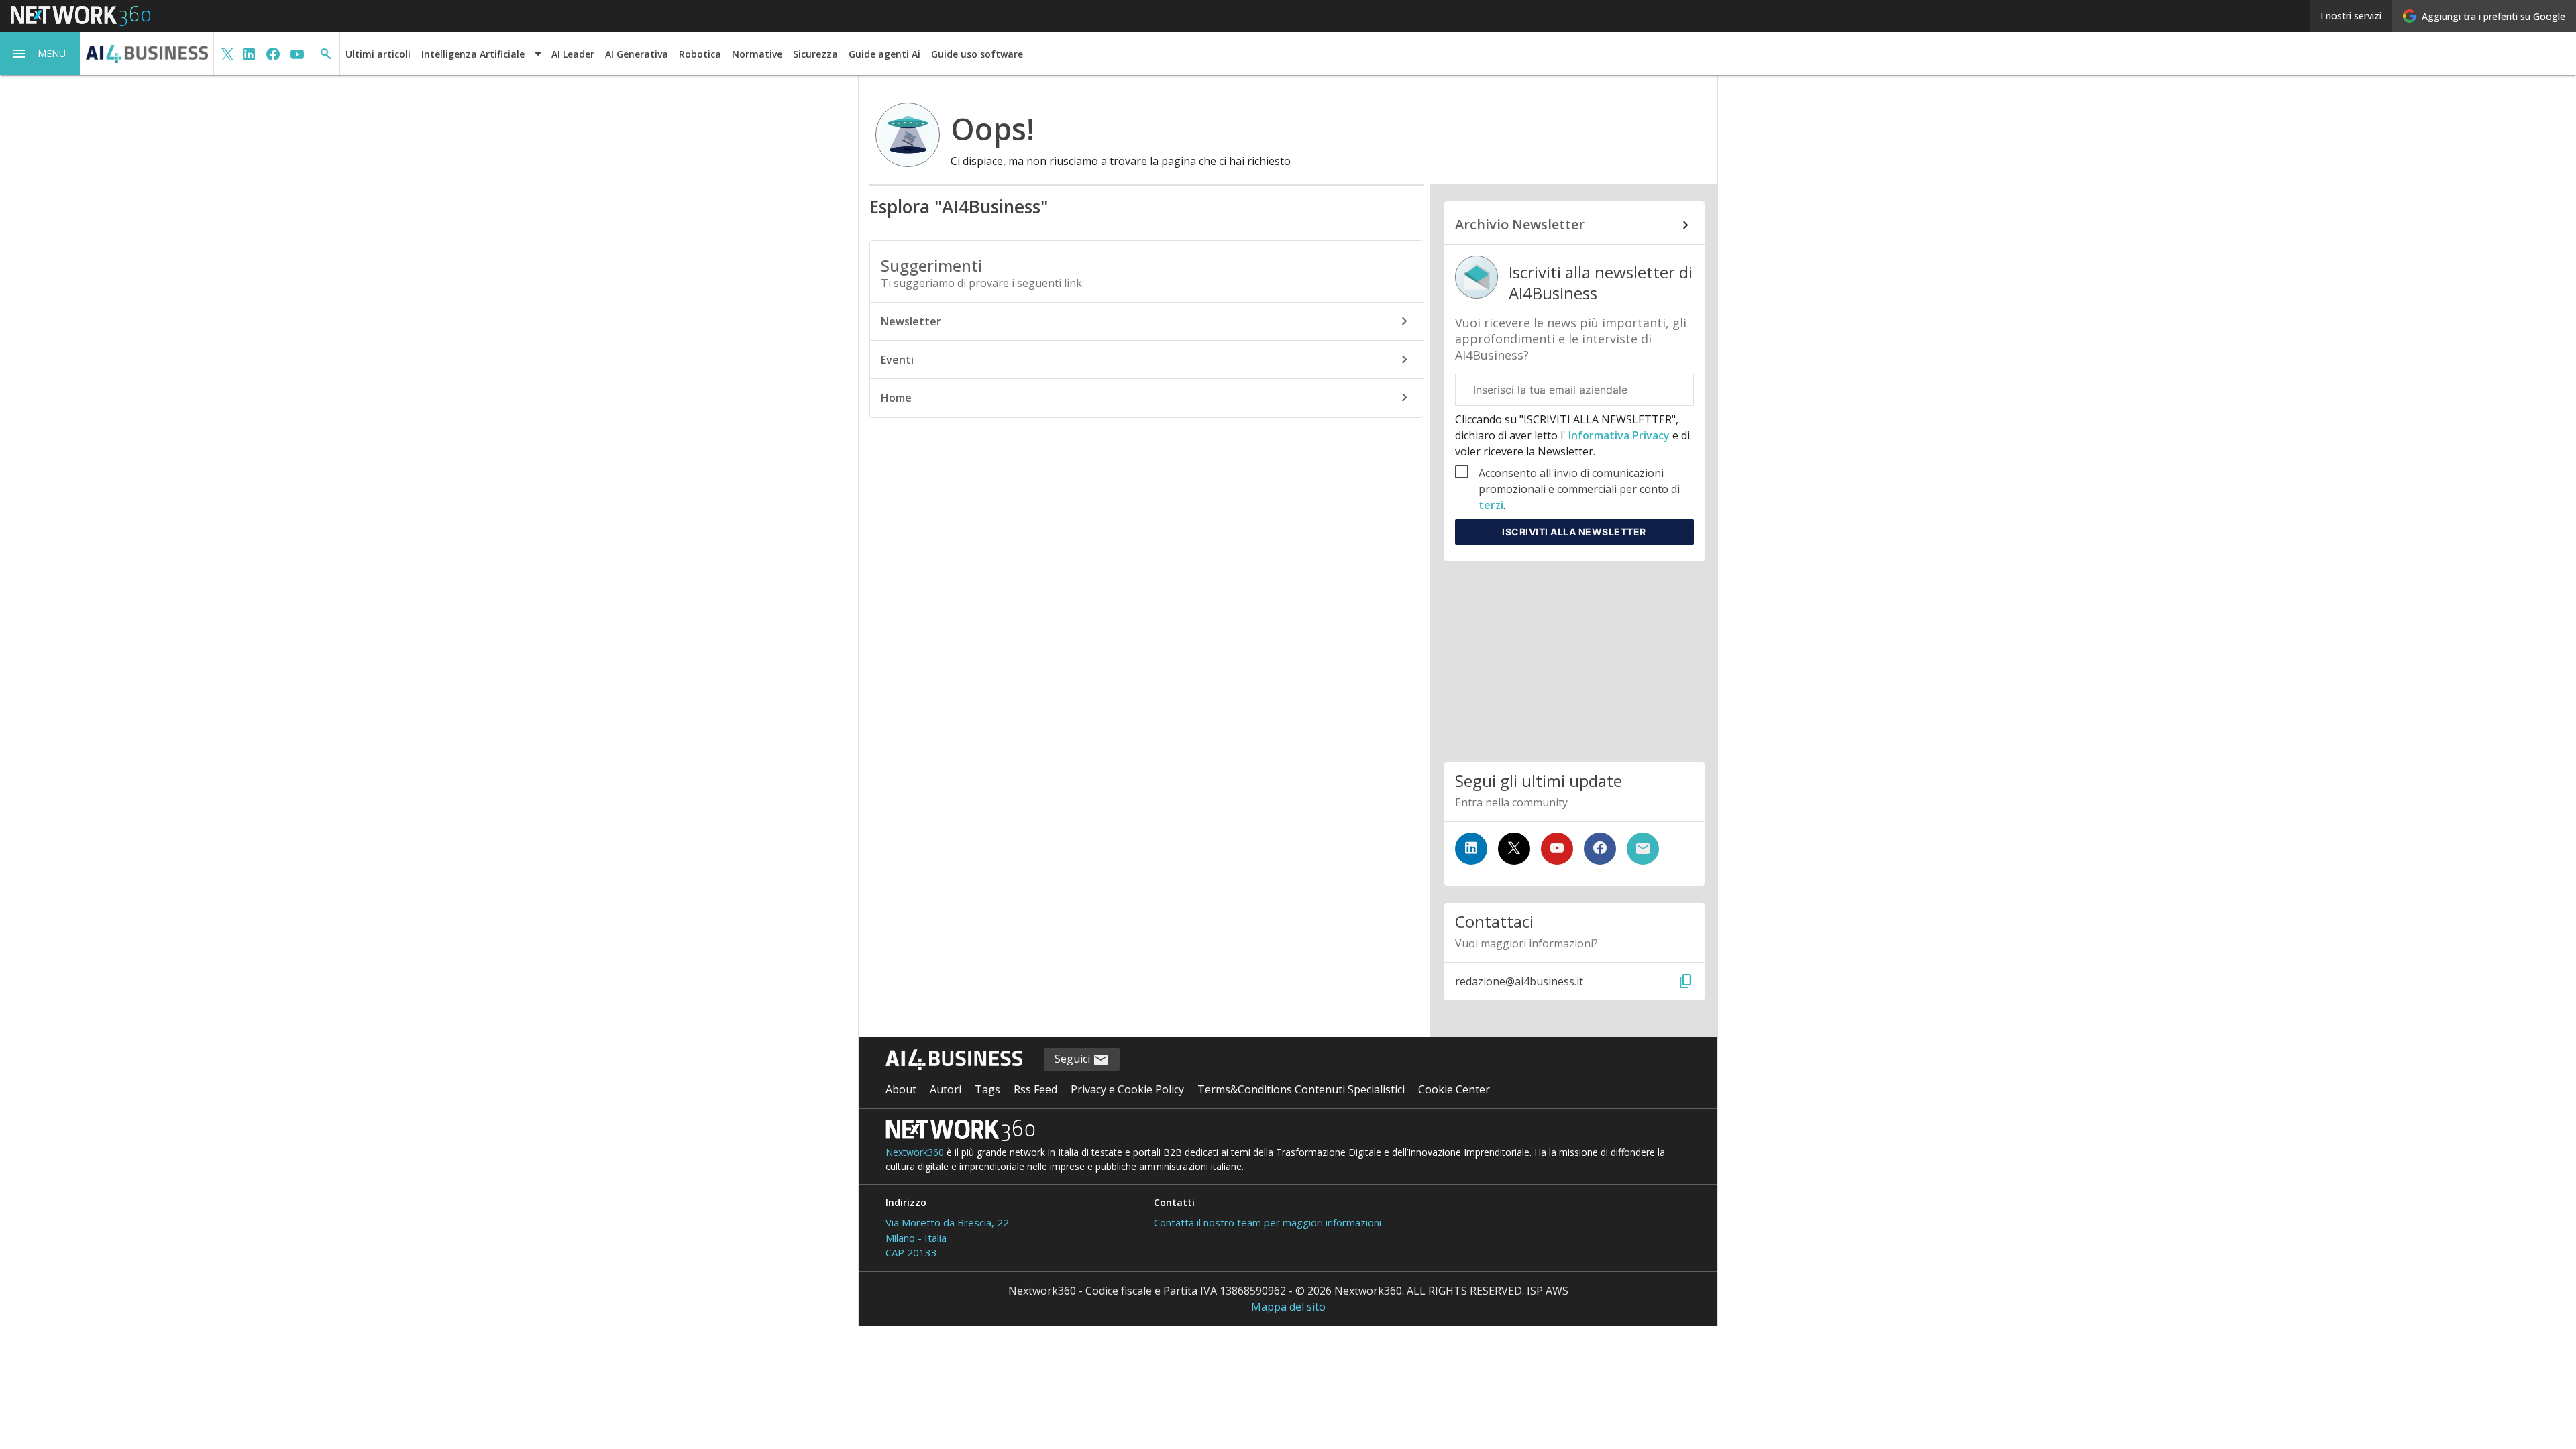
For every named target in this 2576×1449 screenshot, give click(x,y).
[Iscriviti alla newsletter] (1643, 849)
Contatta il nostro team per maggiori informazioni (1268, 1222)
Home (896, 398)
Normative (757, 54)
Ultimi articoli (378, 54)
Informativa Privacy (1619, 435)
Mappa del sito (1288, 1307)
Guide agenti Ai (884, 54)
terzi (1491, 505)
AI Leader (573, 54)
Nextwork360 (915, 1152)
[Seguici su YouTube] (1557, 849)
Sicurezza (815, 54)
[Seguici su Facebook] (1600, 849)
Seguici (1074, 1059)
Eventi (897, 360)
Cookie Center (1454, 1089)
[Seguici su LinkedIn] (1471, 849)
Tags (987, 1089)
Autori (946, 1089)
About (901, 1089)
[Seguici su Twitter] (1514, 849)
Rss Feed (1035, 1089)
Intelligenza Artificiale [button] (473, 54)
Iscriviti (1574, 532)
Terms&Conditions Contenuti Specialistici (1301, 1089)
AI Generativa (637, 54)
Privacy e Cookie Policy (1127, 1089)
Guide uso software (977, 54)
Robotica (700, 54)
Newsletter (911, 321)
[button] (40, 54)
